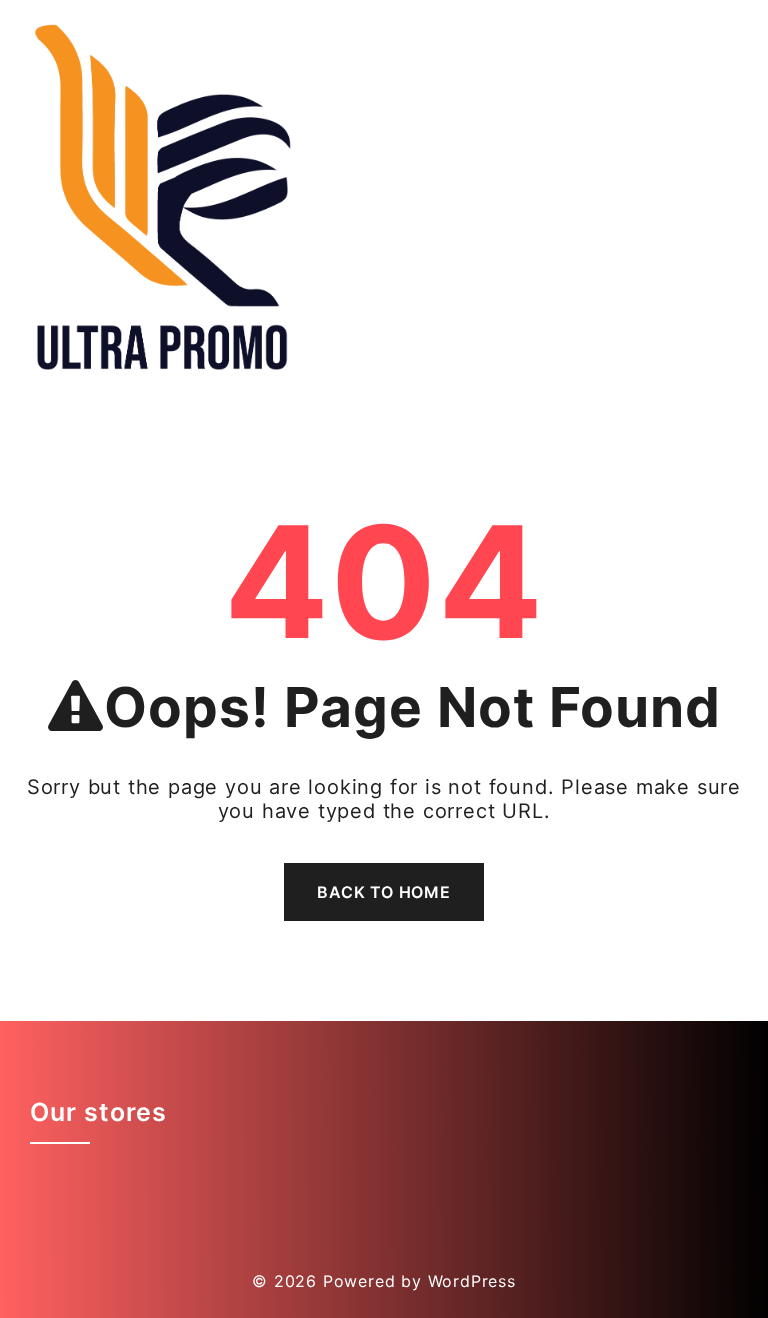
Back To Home (384, 892)
